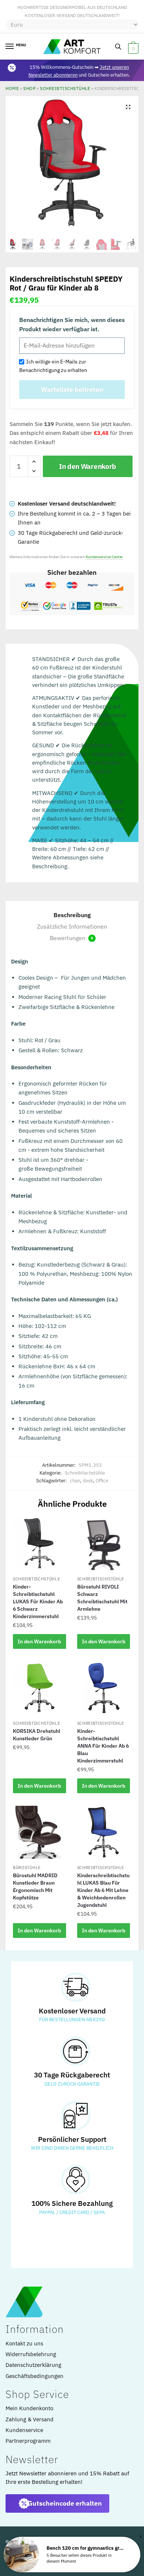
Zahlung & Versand (30, 2419)
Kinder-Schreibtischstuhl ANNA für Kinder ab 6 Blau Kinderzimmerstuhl (103, 1746)
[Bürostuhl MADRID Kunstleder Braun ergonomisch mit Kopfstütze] (40, 1832)
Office (102, 1481)
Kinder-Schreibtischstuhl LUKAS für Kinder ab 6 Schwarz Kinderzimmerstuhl (38, 1601)
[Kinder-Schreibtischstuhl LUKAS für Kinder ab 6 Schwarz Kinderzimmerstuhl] (40, 1543)
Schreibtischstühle (65, 88)
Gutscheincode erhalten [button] (65, 2503)
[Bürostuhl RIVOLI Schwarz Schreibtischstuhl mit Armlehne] (104, 1543)
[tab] (72, 915)
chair (75, 1481)
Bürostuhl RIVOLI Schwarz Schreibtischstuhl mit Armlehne (102, 1598)
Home (12, 88)
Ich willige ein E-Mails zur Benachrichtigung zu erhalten (53, 366)
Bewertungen (71, 938)
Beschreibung (72, 915)
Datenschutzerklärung (33, 2365)
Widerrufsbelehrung (31, 2354)
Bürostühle (27, 1868)
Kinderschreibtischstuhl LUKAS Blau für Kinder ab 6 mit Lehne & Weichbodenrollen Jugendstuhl (103, 1890)
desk (88, 1481)
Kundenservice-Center (104, 557)
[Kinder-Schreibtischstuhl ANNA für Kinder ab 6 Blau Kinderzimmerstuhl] (104, 1688)
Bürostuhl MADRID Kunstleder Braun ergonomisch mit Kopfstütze (35, 1886)
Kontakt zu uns (24, 2343)
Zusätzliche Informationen (72, 926)
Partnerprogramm (28, 2441)
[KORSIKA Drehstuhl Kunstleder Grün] (40, 1688)
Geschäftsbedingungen (35, 2376)
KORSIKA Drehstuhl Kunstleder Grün (37, 1735)
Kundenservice (24, 2430)
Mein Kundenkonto (29, 2408)
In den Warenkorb (88, 466)
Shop (29, 88)
